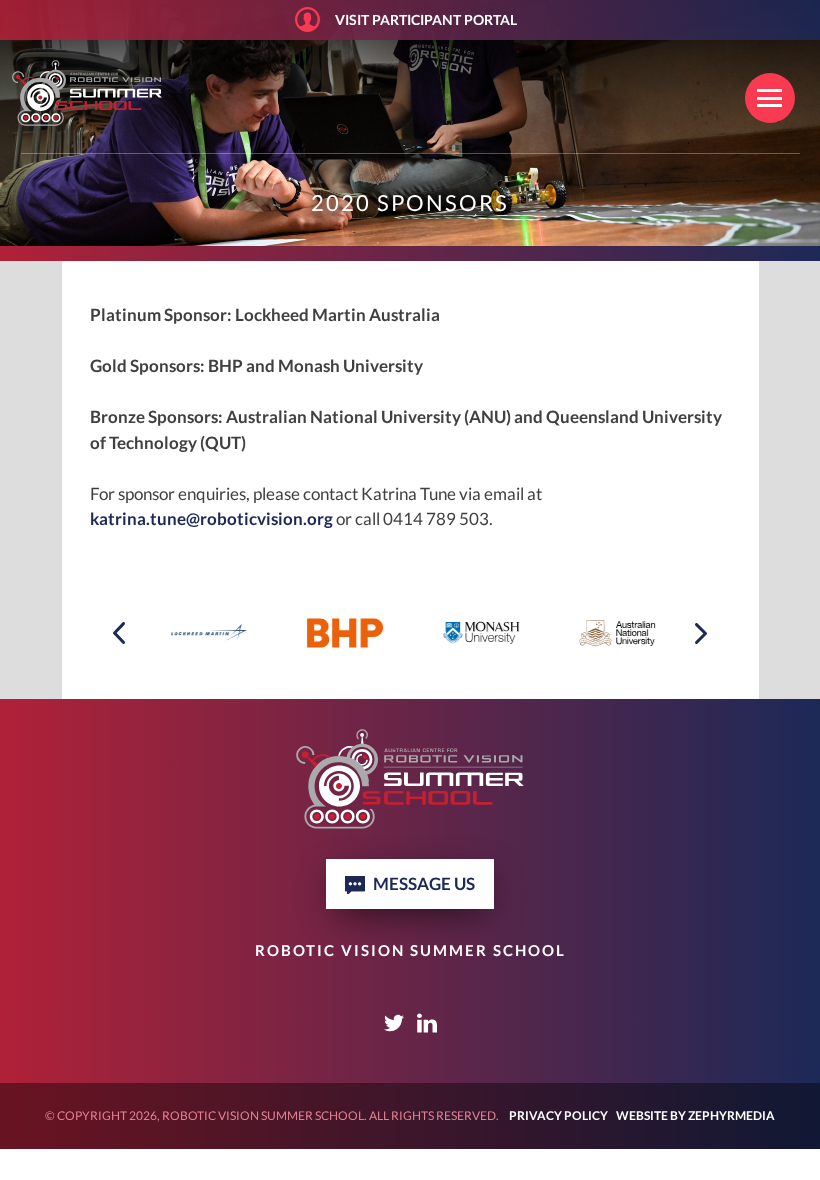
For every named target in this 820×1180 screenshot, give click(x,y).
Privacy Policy (558, 1115)
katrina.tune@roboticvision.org (211, 518)
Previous (120, 636)
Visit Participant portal (426, 19)
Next (699, 630)
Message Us (424, 883)
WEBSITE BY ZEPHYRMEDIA (695, 1115)
